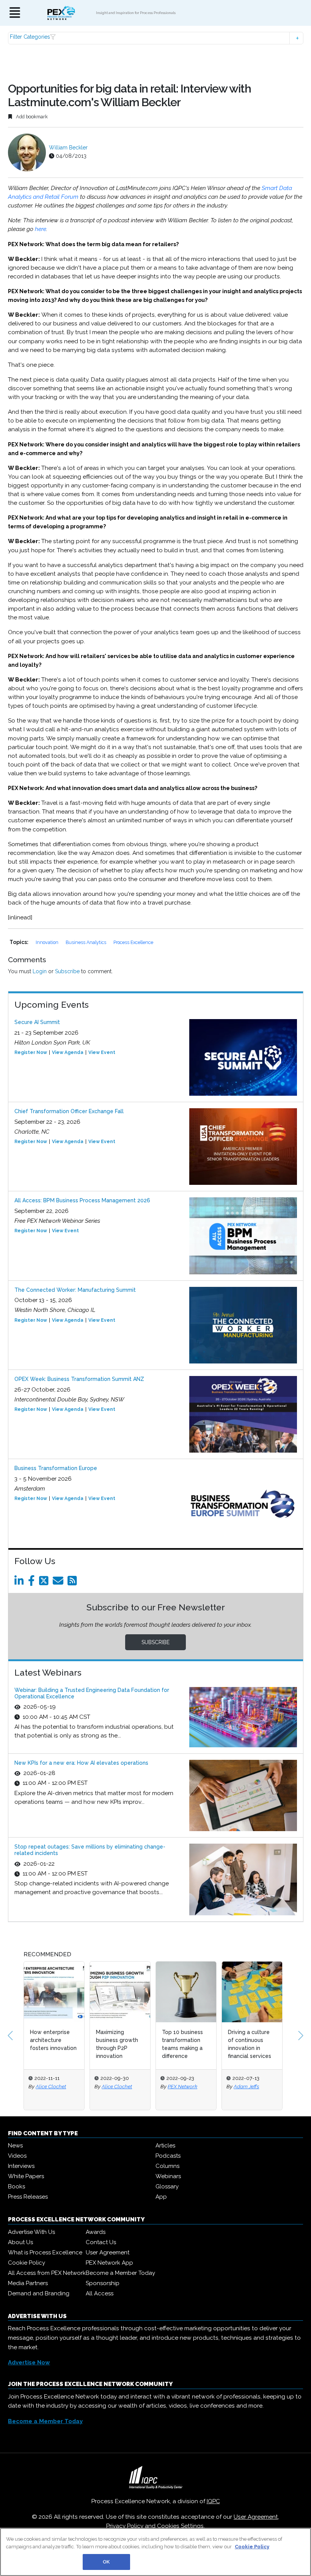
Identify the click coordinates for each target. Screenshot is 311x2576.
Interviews (21, 2166)
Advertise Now (29, 2362)
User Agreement (108, 2252)
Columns (167, 2166)
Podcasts (168, 2156)
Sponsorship (103, 2283)
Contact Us (101, 2242)
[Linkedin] (20, 1583)
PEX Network (182, 2086)
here (41, 229)
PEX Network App (109, 2263)
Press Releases (28, 2197)
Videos (17, 2156)
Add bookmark (31, 117)
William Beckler (68, 148)
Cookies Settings (180, 2526)
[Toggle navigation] (15, 13)
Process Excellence (133, 942)
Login (40, 971)
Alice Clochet (51, 2086)
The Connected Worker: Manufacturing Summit (75, 1290)
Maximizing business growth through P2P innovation (117, 2044)
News (15, 2146)
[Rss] (74, 1583)
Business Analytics (86, 942)
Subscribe (67, 971)
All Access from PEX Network (47, 2273)
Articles (165, 2146)
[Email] (59, 1583)
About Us (20, 2242)
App (161, 2197)
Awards (96, 2232)
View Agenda (68, 1052)
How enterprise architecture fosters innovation (53, 2040)
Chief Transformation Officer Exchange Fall (69, 1111)
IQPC (213, 2501)
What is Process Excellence (45, 2252)
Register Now (31, 1052)
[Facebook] (33, 1583)
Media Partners (28, 2283)
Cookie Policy (27, 2263)
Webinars (168, 2176)
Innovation (48, 942)
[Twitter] (45, 1583)
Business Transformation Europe (56, 1468)
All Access (100, 2293)
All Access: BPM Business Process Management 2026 (82, 1200)
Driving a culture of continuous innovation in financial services (250, 2044)
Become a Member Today (120, 2273)
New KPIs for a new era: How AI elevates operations (81, 1763)
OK (106, 2562)
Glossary (167, 2186)
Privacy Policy (125, 2526)
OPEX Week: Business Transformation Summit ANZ (79, 1379)
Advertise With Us (31, 2232)
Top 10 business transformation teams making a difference (182, 2044)
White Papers (26, 2176)
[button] (156, 38)
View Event (102, 1052)
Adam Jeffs (246, 2086)
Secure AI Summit (37, 1022)
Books (16, 2186)
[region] (155, 2552)
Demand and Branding (39, 2293)
